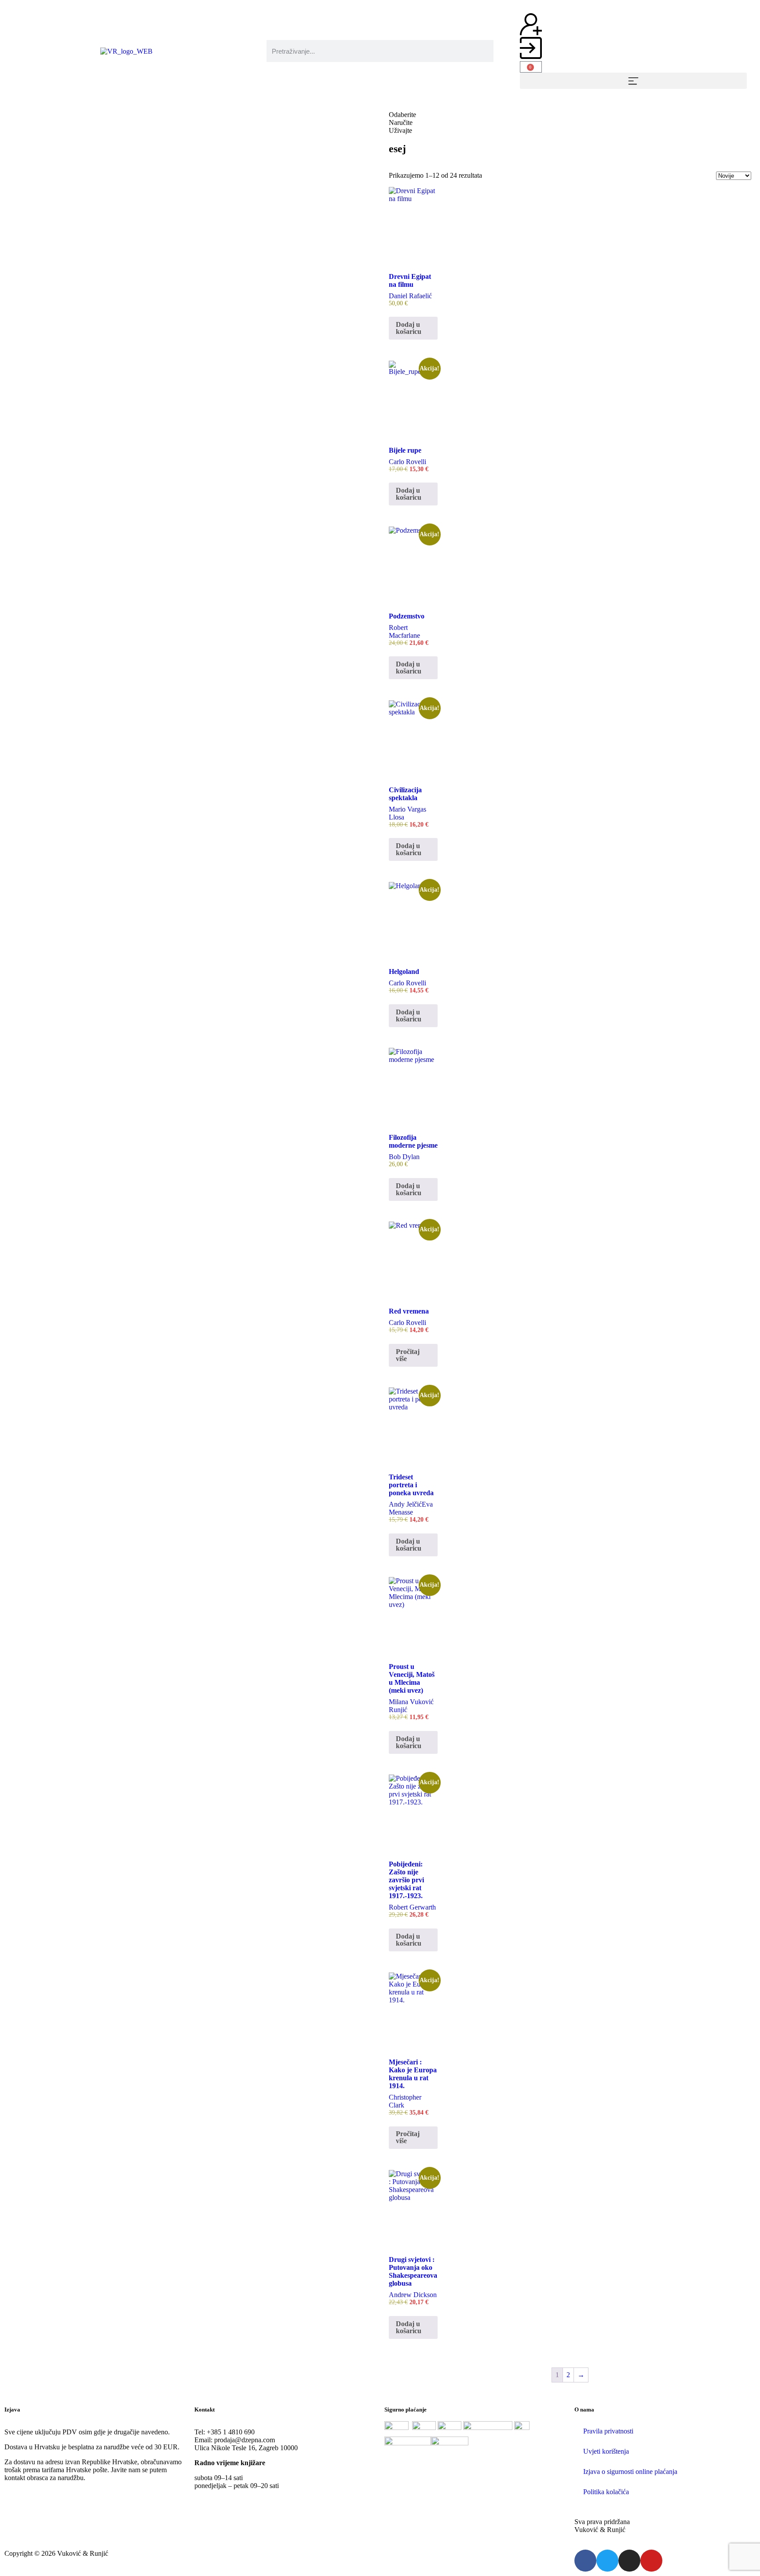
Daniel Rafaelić (410, 296)
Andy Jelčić (405, 1504)
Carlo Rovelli (407, 462)
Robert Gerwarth (412, 1907)
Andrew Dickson (413, 2295)
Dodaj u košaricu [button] (409, 328)
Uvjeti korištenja (606, 2451)
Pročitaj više (408, 1355)
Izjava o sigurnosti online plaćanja (630, 2472)
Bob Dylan (404, 1157)
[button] (633, 81)
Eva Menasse (411, 1508)
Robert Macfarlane (404, 631)
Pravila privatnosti (608, 2431)
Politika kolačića (606, 2492)
